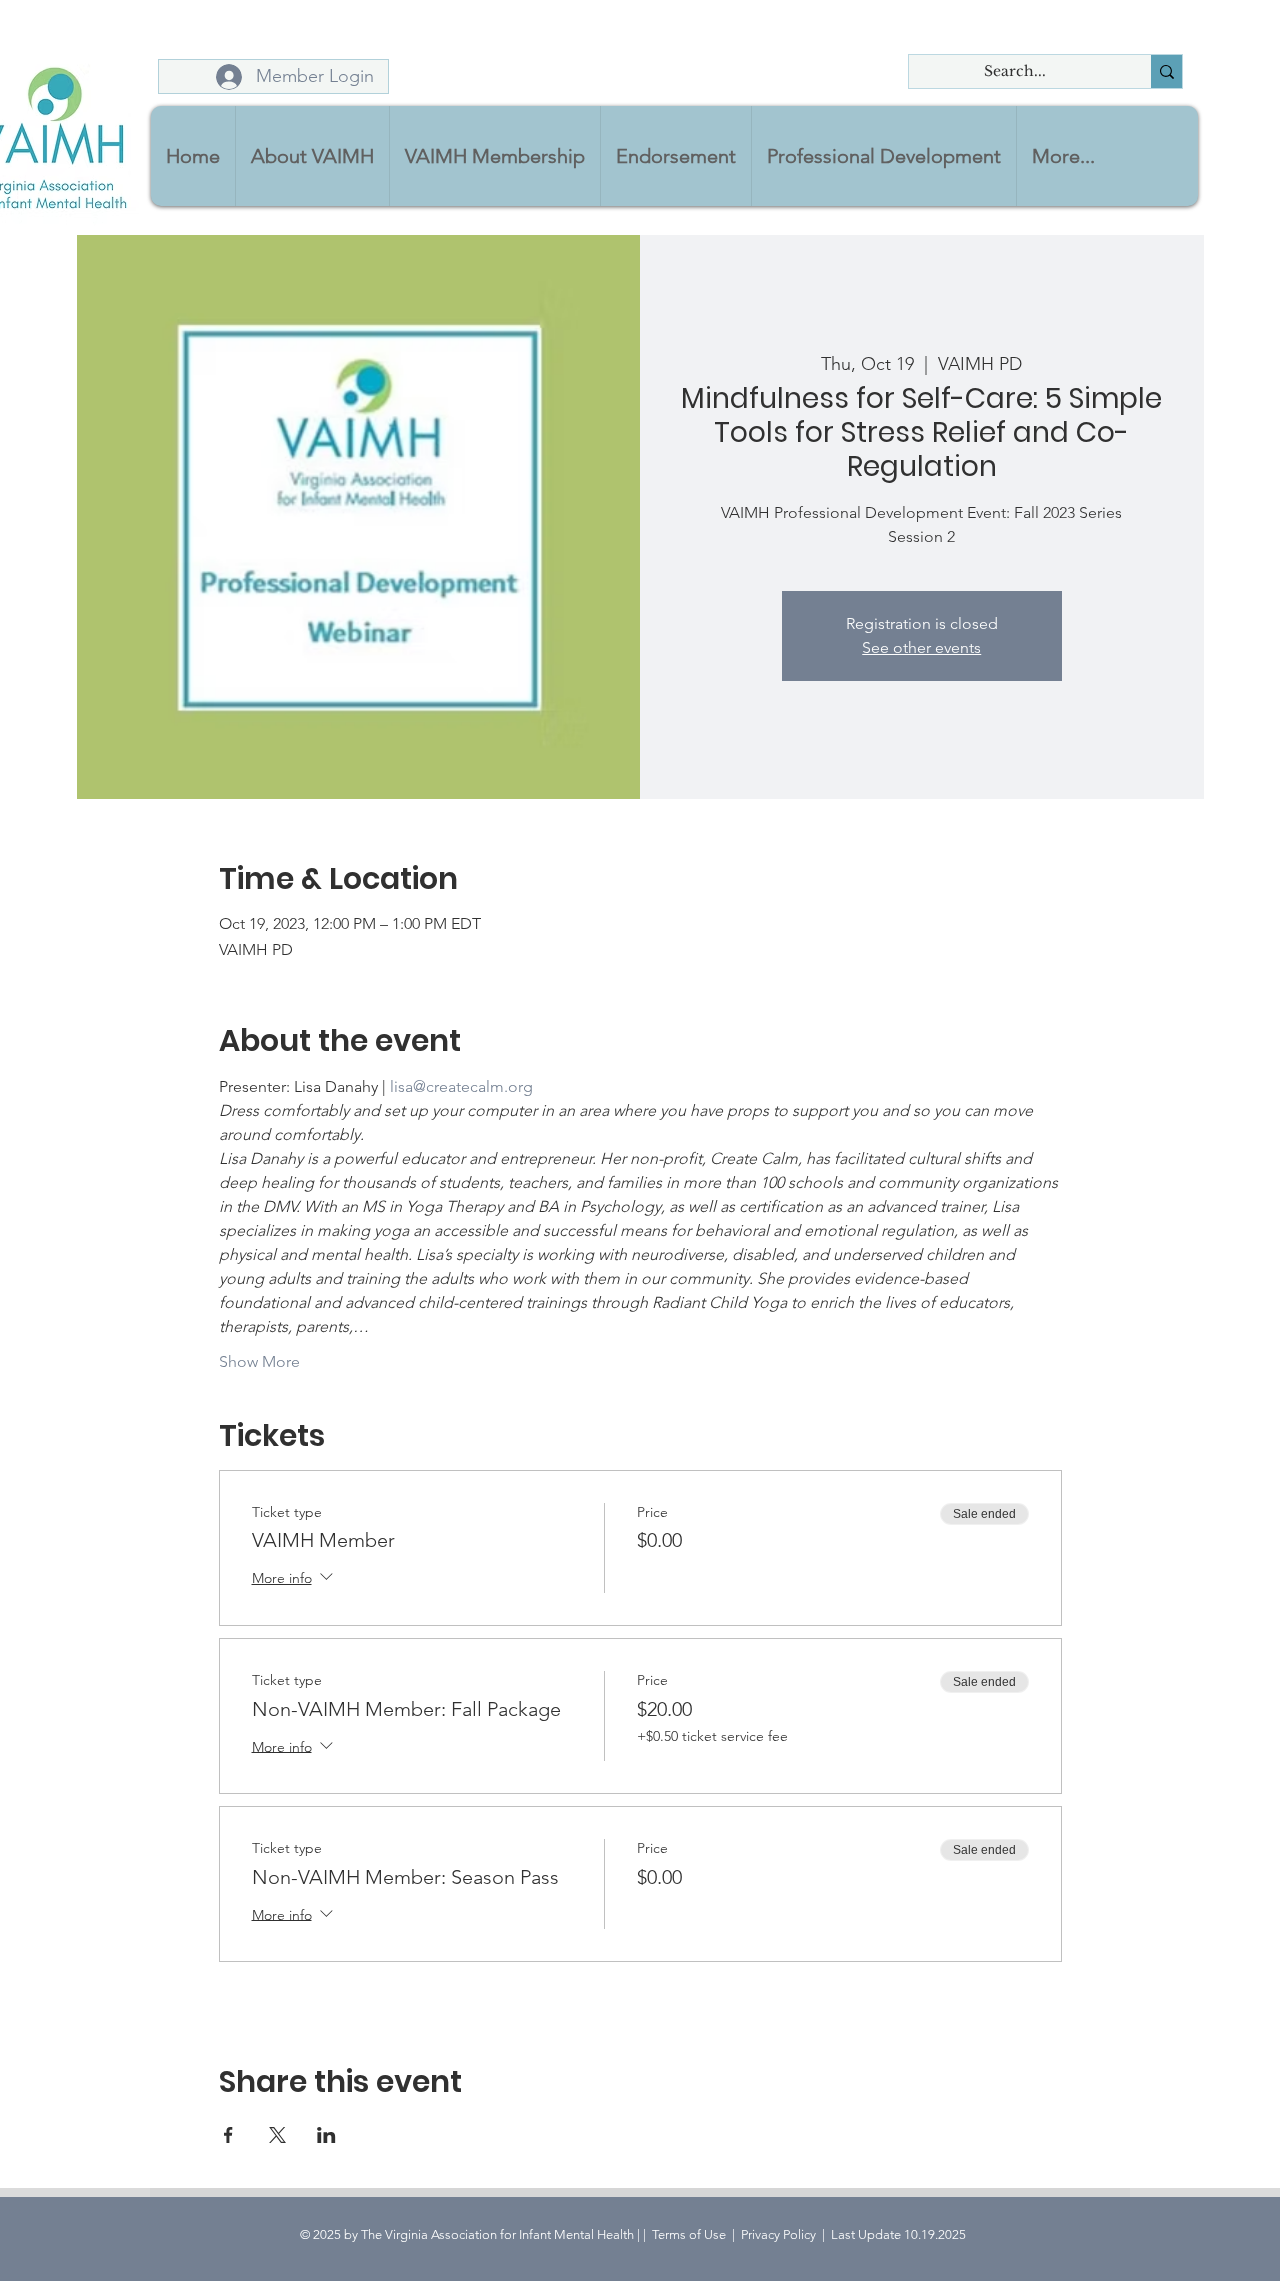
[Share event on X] (277, 2135)
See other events (921, 647)
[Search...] (1166, 71)
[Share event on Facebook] (228, 2135)
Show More (259, 1361)
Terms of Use (689, 2234)
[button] (312, 156)
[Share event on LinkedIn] (326, 2135)
